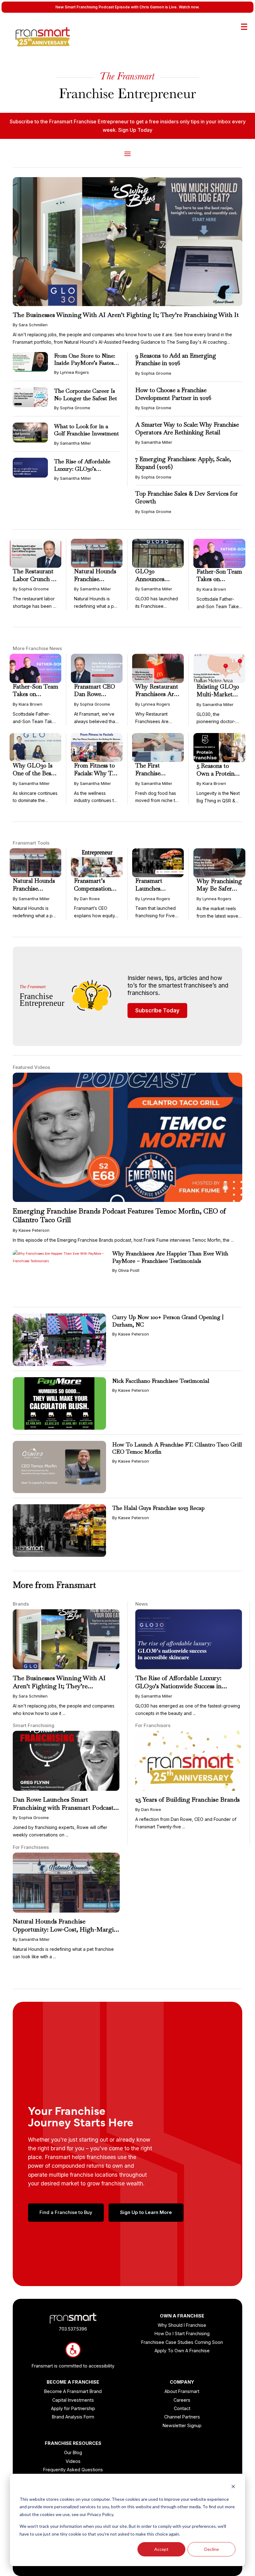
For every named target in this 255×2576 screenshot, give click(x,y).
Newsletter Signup (182, 2425)
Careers (182, 2400)
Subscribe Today (157, 1011)
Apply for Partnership (73, 2408)
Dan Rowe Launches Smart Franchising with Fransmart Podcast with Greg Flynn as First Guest (63, 1808)
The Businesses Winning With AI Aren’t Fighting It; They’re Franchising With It (126, 315)
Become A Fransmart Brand (73, 2391)
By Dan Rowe (87, 899)
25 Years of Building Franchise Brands (188, 1799)
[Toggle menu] (244, 27)
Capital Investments (73, 2400)
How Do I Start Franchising (182, 2333)
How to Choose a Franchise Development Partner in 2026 (173, 394)
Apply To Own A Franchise (182, 2351)
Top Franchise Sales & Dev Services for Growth (187, 497)
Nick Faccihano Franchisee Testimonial (161, 1381)
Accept (161, 2549)
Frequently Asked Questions (73, 2470)
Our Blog (73, 2452)
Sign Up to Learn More (146, 2212)
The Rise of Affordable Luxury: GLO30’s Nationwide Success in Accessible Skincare (178, 1686)
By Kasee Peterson (31, 1230)
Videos (73, 2461)
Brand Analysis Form (73, 2417)
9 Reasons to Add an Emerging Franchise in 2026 (176, 360)
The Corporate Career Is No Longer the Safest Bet (86, 394)
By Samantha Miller (73, 443)
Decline (212, 2549)
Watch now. (189, 7)
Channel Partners (182, 2417)
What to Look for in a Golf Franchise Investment (86, 430)
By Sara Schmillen (30, 325)
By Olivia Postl (126, 1270)
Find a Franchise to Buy (66, 2212)
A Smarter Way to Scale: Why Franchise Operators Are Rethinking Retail (187, 429)
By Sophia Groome (72, 408)
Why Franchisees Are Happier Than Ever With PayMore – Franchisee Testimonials (170, 1257)
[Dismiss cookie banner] (233, 2487)
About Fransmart (182, 2391)
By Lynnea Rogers (72, 372)
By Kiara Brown (211, 589)
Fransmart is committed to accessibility (73, 2366)
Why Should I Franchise (182, 2325)
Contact (182, 2408)
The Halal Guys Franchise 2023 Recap (158, 1508)
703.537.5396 (73, 2329)
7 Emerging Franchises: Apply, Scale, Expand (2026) (183, 463)
